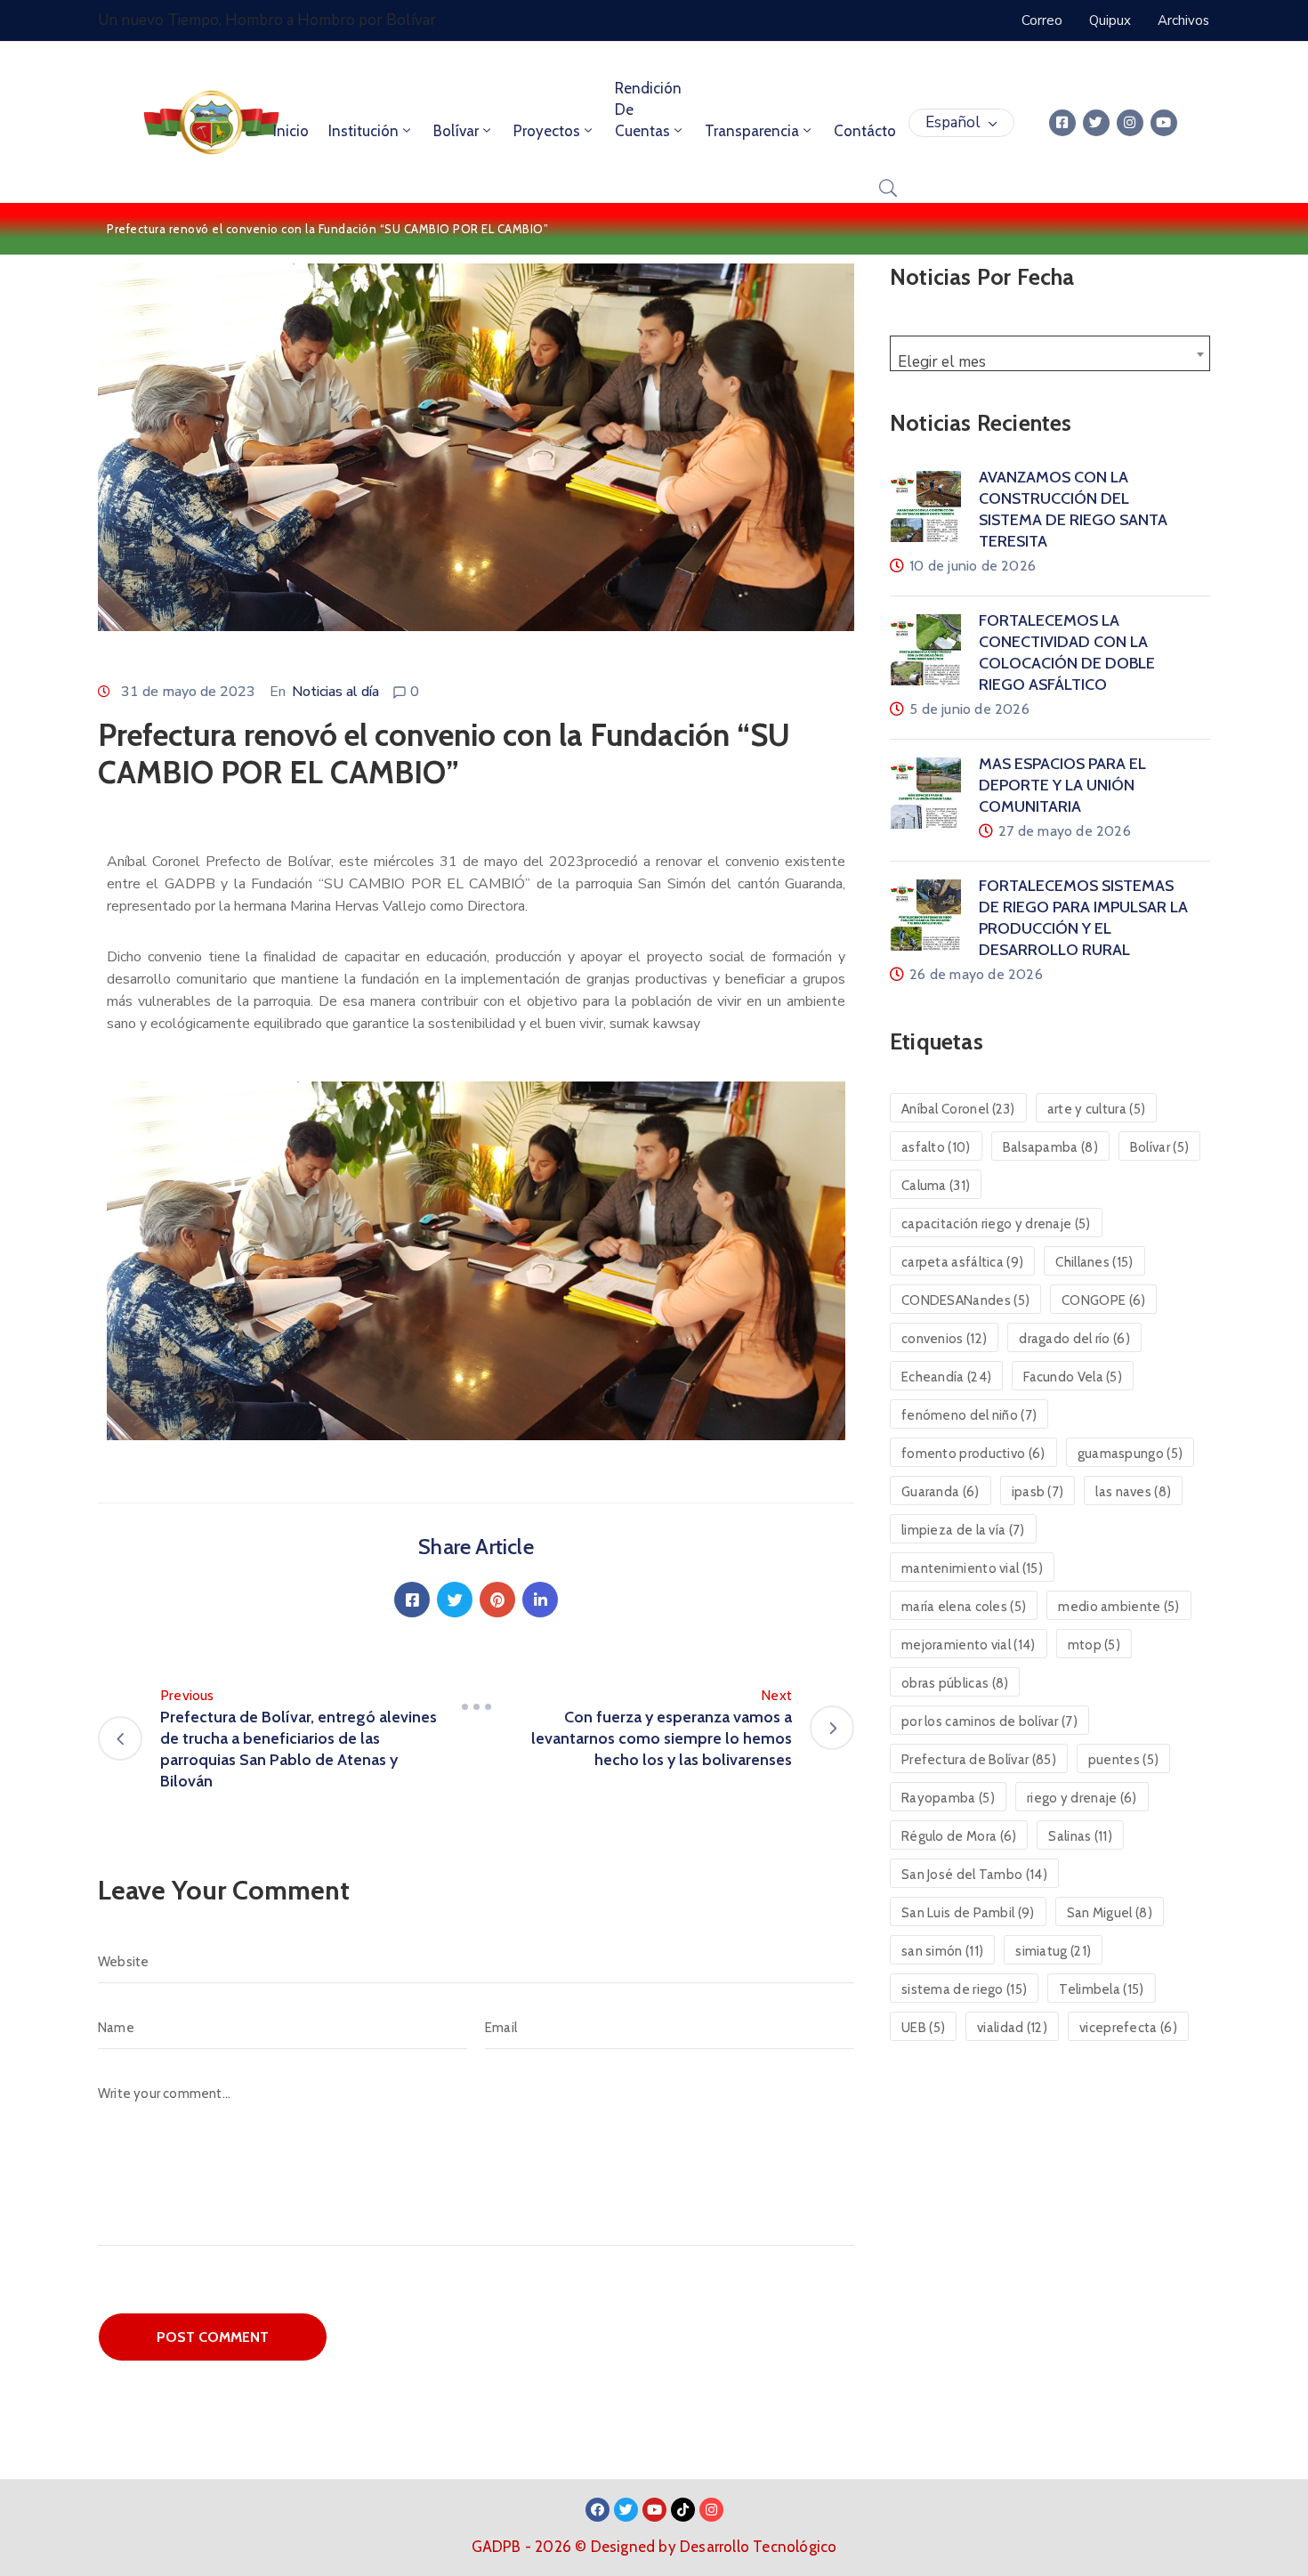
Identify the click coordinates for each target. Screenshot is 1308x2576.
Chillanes (1094, 1262)
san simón (942, 1951)
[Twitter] (1096, 123)
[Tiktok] (683, 2510)
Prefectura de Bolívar (979, 1760)
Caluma (936, 1186)
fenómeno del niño (969, 1415)
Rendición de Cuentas (648, 109)
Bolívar (456, 131)
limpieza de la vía (963, 1530)
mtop (1094, 1645)
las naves (1133, 1492)
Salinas (1080, 1836)
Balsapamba (1050, 1147)
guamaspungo (1130, 1454)
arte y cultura (1096, 1109)
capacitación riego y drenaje (996, 1224)
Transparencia (752, 131)
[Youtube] (1164, 123)
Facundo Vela (1073, 1377)
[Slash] (476, 1706)
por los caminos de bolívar (989, 1721)
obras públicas (955, 1683)
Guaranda (941, 1492)
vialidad (1012, 2028)
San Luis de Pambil (968, 1913)
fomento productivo (973, 1454)
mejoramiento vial (969, 1645)
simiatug (1053, 1951)
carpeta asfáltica (962, 1262)
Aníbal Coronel (958, 1109)
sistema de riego (964, 1989)
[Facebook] (412, 1600)
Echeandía (946, 1377)
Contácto (865, 131)
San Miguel (1110, 1913)
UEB (923, 2028)
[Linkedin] (540, 1600)
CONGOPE (1103, 1300)
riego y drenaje (1082, 1798)
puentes (1123, 1760)
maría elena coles (964, 1607)
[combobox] (1050, 353)
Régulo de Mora (959, 1836)
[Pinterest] (497, 1600)
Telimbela (1101, 1989)
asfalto (936, 1147)
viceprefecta (1128, 2028)
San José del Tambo (974, 1875)
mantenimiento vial (972, 1568)
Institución (363, 131)
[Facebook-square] (1062, 123)
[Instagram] (1130, 123)
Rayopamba (948, 1798)
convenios (944, 1339)
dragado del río (1074, 1339)
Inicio (291, 131)
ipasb (1038, 1492)
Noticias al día (335, 692)
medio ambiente (1118, 1607)
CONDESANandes (965, 1300)
